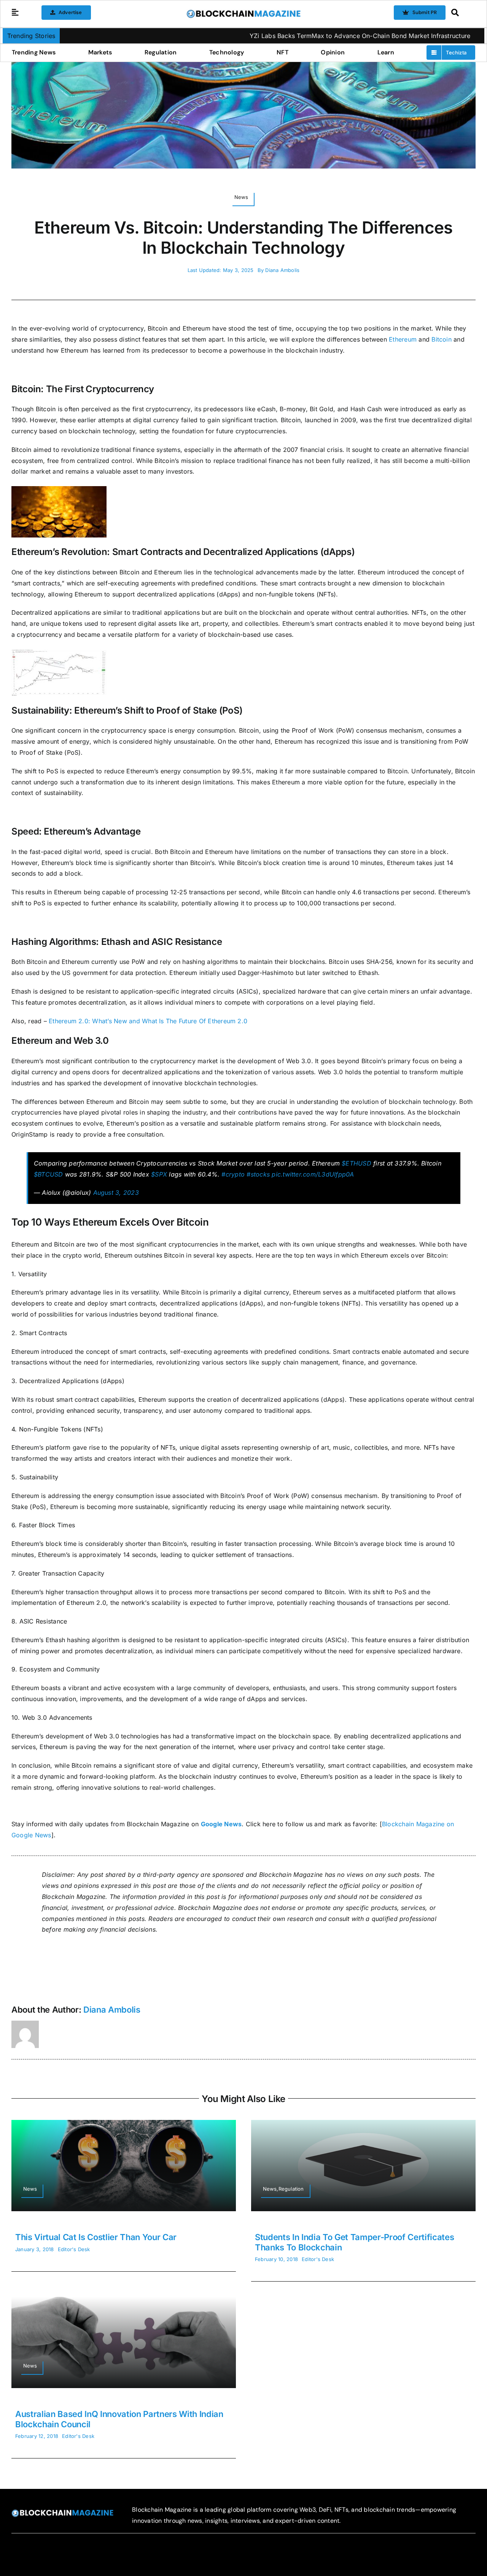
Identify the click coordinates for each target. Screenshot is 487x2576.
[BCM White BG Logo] (243, 12)
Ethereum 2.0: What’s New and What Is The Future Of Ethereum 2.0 (148, 1021)
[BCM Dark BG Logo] (62, 2512)
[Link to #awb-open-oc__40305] (461, 13)
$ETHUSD (356, 1163)
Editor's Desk (74, 2249)
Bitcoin (442, 339)
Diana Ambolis (282, 270)
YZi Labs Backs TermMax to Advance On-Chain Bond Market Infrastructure (288, 36)
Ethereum (403, 339)
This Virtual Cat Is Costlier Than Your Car (96, 2237)
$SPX (159, 1174)
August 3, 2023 (116, 1193)
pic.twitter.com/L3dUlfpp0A (313, 1174)
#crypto (233, 1174)
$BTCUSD (49, 1174)
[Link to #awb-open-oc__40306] (15, 13)
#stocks (258, 1174)
